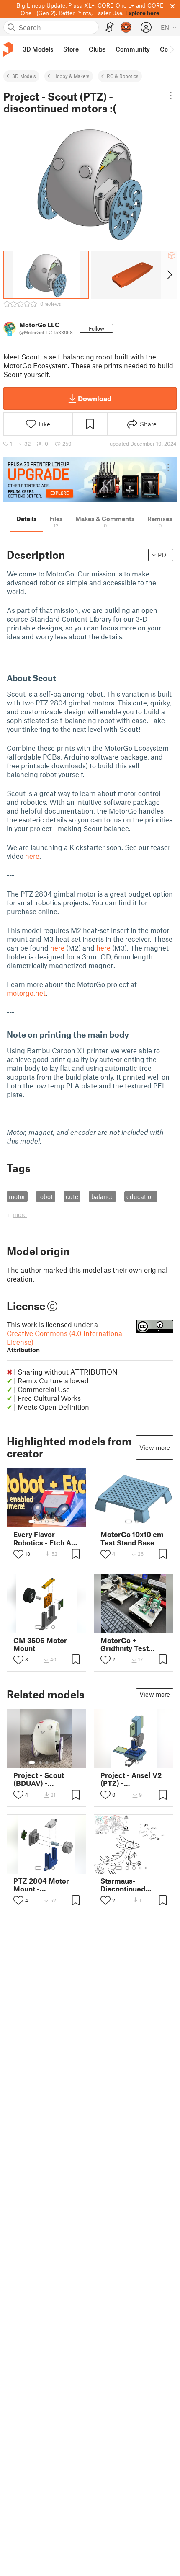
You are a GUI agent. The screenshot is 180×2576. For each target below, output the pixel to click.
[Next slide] (169, 275)
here (32, 856)
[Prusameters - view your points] (126, 27)
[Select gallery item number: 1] (32, 1522)
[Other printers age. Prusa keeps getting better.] (90, 480)
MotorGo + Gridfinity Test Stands (125, 1644)
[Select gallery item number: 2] (40, 1522)
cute (72, 1196)
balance (103, 1196)
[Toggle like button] (18, 1554)
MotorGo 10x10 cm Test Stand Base (132, 1538)
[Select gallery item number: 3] (47, 1522)
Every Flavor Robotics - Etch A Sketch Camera (42, 1538)
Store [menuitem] (71, 49)
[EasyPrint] (110, 27)
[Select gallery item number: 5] (59, 1522)
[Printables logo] (8, 49)
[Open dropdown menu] (171, 96)
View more (155, 1447)
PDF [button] (164, 555)
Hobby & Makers (71, 76)
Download (95, 398)
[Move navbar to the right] (172, 49)
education (141, 1196)
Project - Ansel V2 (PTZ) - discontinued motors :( (131, 1779)
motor (17, 1196)
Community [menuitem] (133, 49)
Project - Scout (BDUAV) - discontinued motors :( (39, 1779)
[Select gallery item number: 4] (54, 1522)
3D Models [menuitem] (38, 49)
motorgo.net (26, 993)
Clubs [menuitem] (97, 49)
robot (45, 1196)
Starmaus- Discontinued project (123, 1885)
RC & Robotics (123, 76)
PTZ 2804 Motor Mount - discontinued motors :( (41, 1885)
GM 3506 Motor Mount (40, 1644)
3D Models (24, 76)
